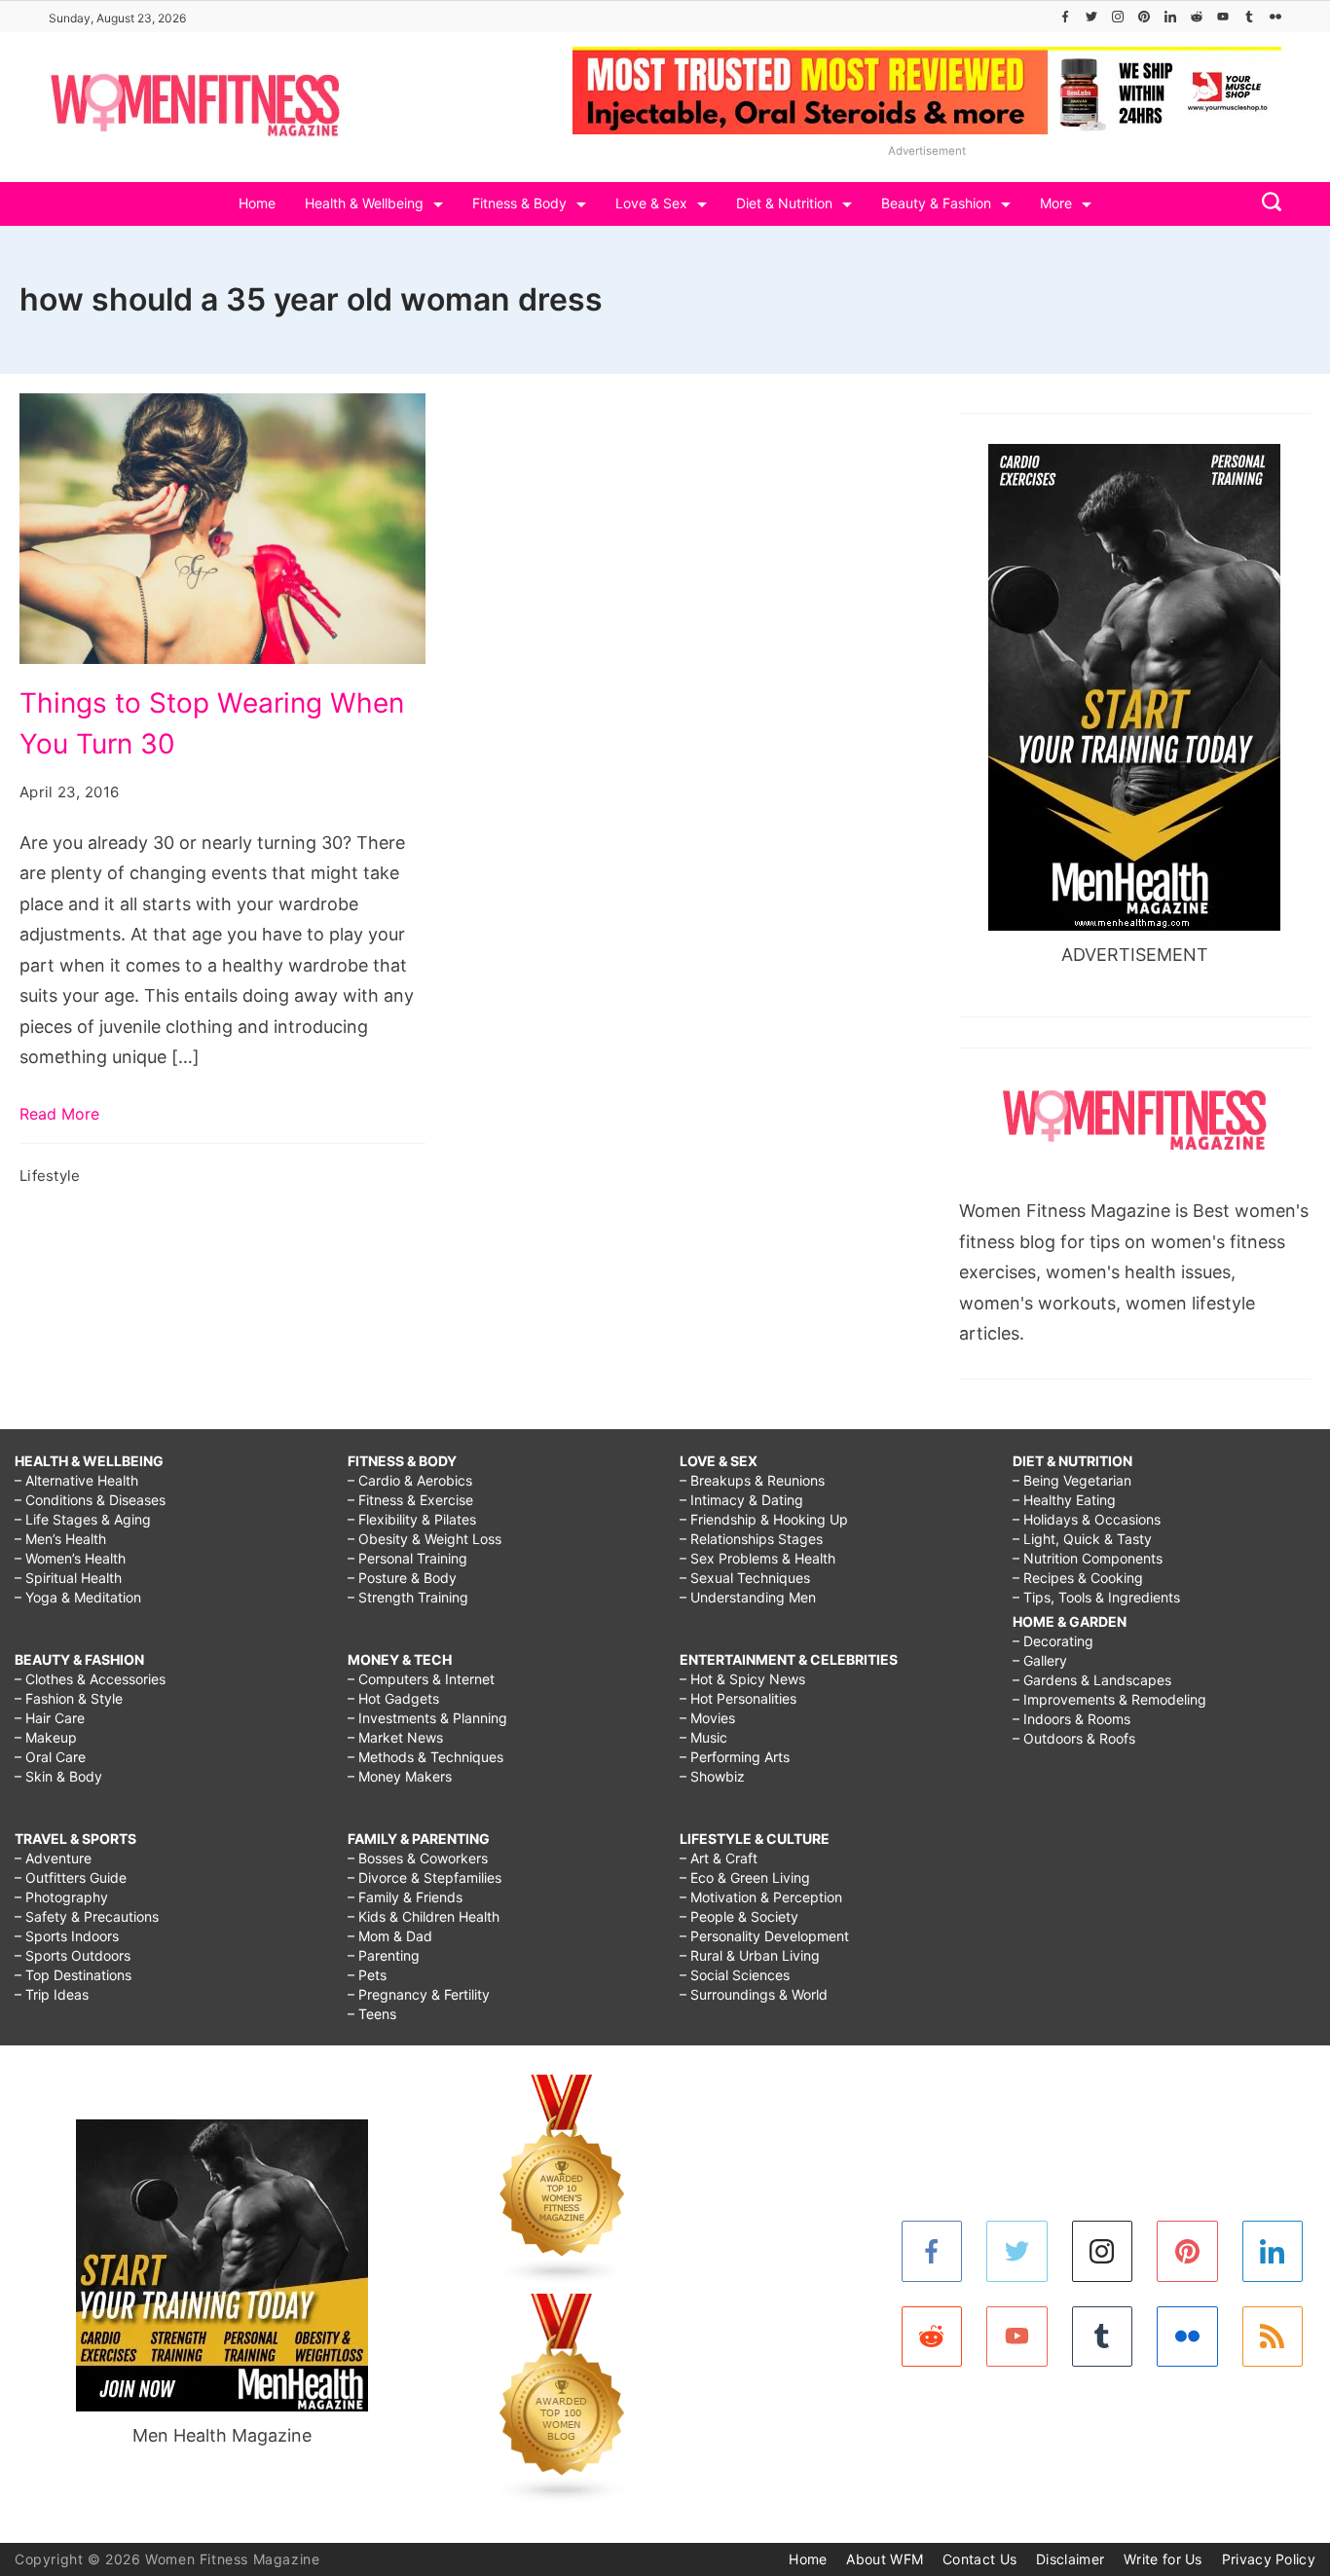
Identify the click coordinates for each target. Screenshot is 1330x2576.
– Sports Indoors (67, 1936)
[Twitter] (1091, 17)
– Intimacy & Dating (741, 1500)
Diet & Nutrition (784, 203)
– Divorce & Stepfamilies (425, 1877)
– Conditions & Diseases (90, 1500)
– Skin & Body (58, 1776)
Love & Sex (651, 203)
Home (257, 203)
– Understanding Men (748, 1597)
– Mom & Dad (390, 1936)
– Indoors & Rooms (1071, 1719)
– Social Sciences (735, 1975)
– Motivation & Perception (761, 1897)
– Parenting (384, 1955)
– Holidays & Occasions (1087, 1519)
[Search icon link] (1267, 204)
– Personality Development (764, 1936)
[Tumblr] (1249, 17)
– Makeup (46, 1737)
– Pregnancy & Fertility (419, 1994)
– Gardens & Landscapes (1092, 1680)
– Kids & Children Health (424, 1916)
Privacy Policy (1269, 2559)
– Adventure (53, 1858)
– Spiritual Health (68, 1578)
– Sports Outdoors (73, 1955)
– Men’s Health (60, 1539)
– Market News (395, 1737)
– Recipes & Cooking (1078, 1578)
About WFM (885, 2559)
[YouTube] (1223, 17)
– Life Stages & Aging (83, 1519)
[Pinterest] (1144, 17)
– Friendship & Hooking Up (764, 1519)
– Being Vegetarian (1072, 1480)
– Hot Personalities (738, 1698)
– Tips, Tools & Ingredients (1096, 1597)
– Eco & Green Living (745, 1877)
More (1056, 203)
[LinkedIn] (1170, 17)
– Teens (372, 2014)
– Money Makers (400, 1776)
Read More (59, 1114)
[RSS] (1273, 2337)
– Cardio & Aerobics (410, 1480)
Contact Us (979, 2559)
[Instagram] (1118, 17)
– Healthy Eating (1064, 1500)
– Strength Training (408, 1597)
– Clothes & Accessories (90, 1679)
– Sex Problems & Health (757, 1558)
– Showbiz (712, 1776)
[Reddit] (1197, 17)
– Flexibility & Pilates (412, 1519)
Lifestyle (50, 1176)
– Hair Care (50, 1718)
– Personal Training (407, 1558)
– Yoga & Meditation (78, 1597)
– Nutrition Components (1088, 1558)
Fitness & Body (519, 203)
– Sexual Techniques (745, 1578)
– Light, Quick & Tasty (1082, 1539)
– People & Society (739, 1916)
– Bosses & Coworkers (418, 1858)
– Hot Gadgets (393, 1698)
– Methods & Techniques (425, 1757)
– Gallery (1040, 1660)
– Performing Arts (735, 1757)
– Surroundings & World (754, 1994)
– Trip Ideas (52, 1994)
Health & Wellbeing (364, 203)
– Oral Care (50, 1757)
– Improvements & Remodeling (1109, 1699)
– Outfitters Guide (71, 1877)
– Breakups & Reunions (752, 1480)
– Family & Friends (405, 1897)
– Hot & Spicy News (742, 1679)
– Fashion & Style (69, 1698)
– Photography (61, 1897)
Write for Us (1163, 2559)
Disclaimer (1070, 2559)
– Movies (707, 1718)
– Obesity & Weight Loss (425, 1539)
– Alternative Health (76, 1480)
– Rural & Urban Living (750, 1955)
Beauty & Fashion (936, 203)
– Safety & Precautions (87, 1916)
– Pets (367, 1975)
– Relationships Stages (751, 1539)
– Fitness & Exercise (410, 1500)
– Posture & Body (402, 1578)
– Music (703, 1737)
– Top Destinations (73, 1975)
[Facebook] (1065, 17)
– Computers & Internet (421, 1679)
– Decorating (1053, 1641)
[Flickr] (1275, 17)
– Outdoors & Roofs (1074, 1738)
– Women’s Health (70, 1558)
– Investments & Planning (427, 1718)
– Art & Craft (719, 1858)
